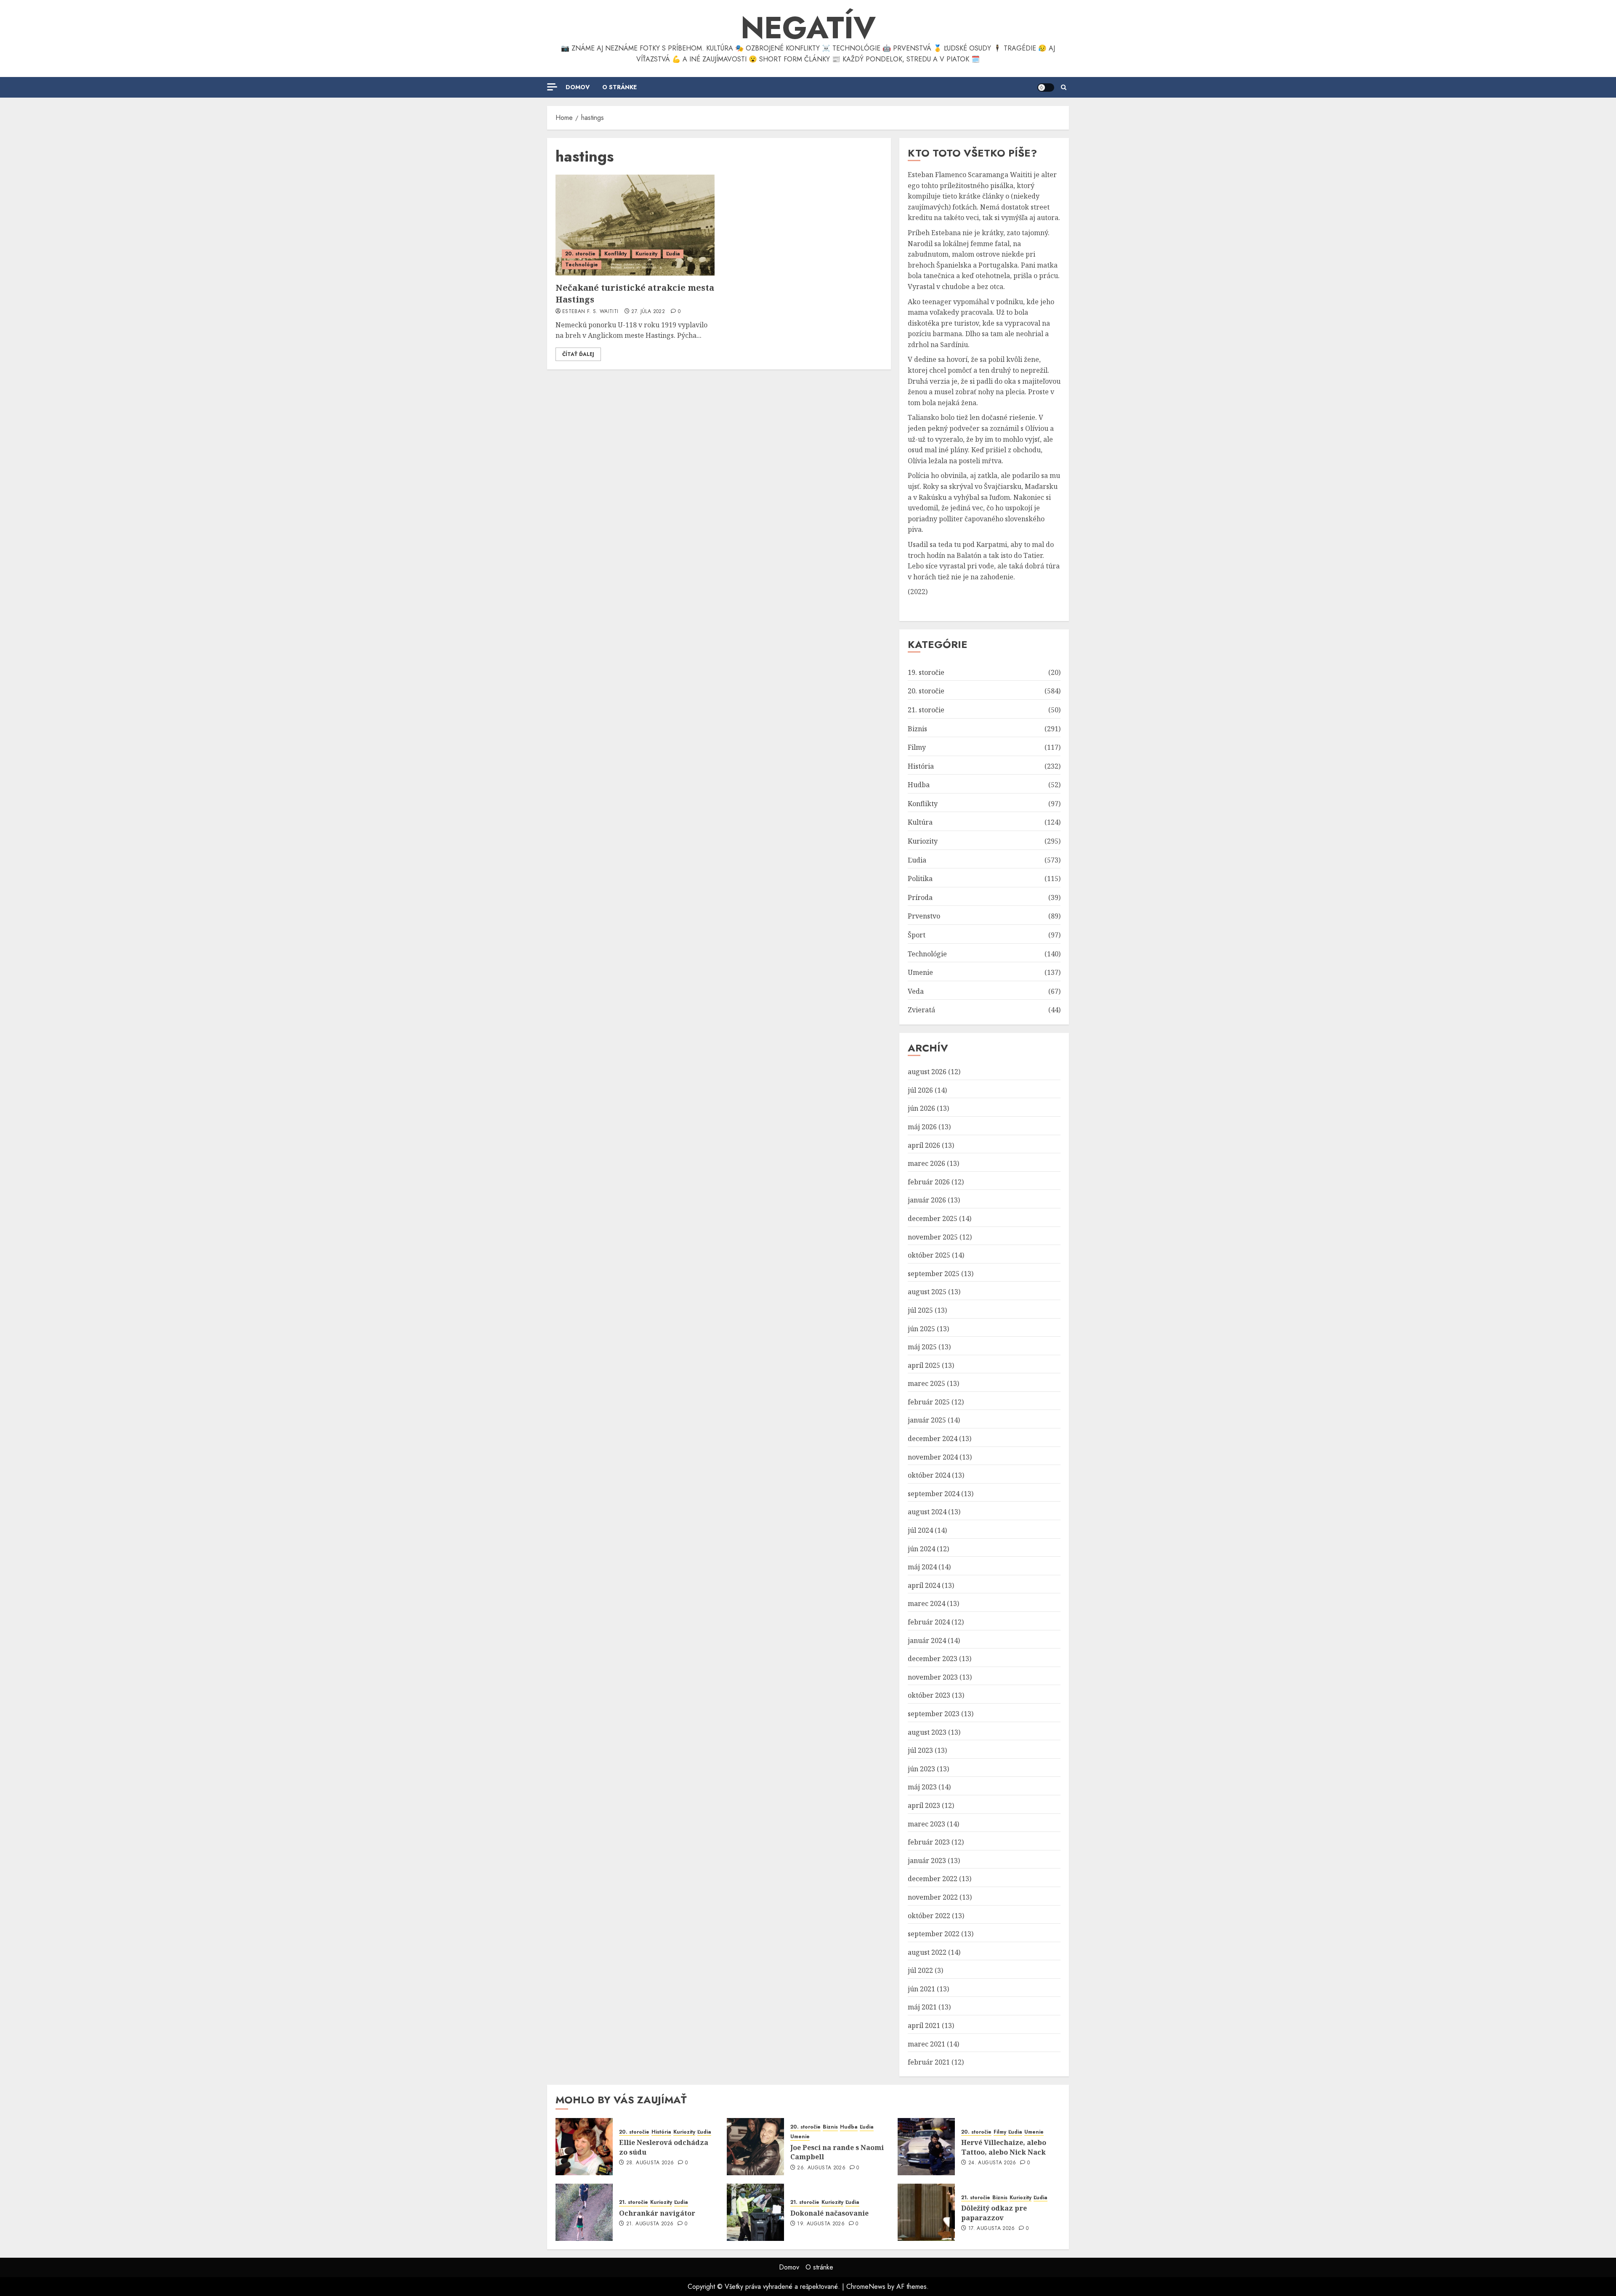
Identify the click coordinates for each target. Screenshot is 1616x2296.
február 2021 (929, 2062)
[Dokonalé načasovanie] (755, 2212)
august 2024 (927, 1512)
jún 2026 (921, 1108)
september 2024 (934, 1494)
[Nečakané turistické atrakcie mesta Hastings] (635, 225)
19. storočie (926, 672)
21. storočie (926, 710)
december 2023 (933, 1659)
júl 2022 (920, 1970)
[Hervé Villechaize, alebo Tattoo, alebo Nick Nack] (926, 2147)
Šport (917, 935)
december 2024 (933, 1439)
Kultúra (920, 822)
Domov (578, 87)
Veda (916, 991)
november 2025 (933, 1237)
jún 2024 (921, 1549)
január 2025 (927, 1420)
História (921, 766)
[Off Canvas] (552, 87)
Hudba (919, 785)
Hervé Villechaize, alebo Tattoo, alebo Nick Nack (1004, 2147)
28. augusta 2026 (650, 2163)
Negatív (808, 28)
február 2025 (929, 1402)
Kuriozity (646, 254)
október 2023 (929, 1695)
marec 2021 (926, 2044)
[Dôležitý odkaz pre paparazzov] (926, 2212)
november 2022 (933, 1897)
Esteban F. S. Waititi (590, 312)
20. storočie (580, 254)
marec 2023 (926, 1824)
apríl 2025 (924, 1365)
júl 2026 (920, 1090)
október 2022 (929, 1916)
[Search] (1064, 88)
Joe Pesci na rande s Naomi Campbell (837, 2152)
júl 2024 (920, 1530)
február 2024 (929, 1622)
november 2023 (933, 1677)
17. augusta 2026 (992, 2229)
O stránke (619, 87)
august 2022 (927, 1952)
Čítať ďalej (578, 354)
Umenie (920, 972)
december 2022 (933, 1879)
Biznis (917, 729)
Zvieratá (921, 1010)
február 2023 (929, 1842)
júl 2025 (920, 1310)
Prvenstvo (924, 916)
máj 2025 (922, 1347)
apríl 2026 (924, 1145)
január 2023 (927, 1861)
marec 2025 (926, 1383)
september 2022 (934, 1934)
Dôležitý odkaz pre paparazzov (994, 2213)
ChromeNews (866, 2287)
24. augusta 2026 (992, 2163)
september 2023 (934, 1714)
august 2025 (927, 1292)
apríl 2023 (924, 1805)
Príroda (920, 897)
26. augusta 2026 (821, 2168)
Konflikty (615, 254)
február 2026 (929, 1182)
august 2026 (927, 1072)
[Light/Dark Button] (1046, 88)
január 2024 (927, 1640)
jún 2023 (921, 1769)
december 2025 (933, 1218)
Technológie (582, 265)
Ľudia (673, 254)
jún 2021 (921, 1989)
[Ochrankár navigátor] (584, 2212)
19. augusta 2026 (821, 2224)
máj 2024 (922, 1567)
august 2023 (927, 1732)
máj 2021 (922, 2007)
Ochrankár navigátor (657, 2213)
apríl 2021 (924, 2025)
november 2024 (933, 1457)
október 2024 (929, 1475)
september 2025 (934, 1274)
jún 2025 (921, 1329)
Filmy (917, 747)
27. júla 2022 (648, 312)
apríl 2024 (924, 1585)
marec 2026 (926, 1163)
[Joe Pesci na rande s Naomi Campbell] (755, 2147)
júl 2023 (920, 1750)
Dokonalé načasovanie (829, 2213)
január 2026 (927, 1200)
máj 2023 (922, 1787)
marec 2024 (926, 1603)
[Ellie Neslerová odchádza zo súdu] (584, 2147)
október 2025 (929, 1255)
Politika (920, 879)
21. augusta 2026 (650, 2224)
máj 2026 (922, 1127)
